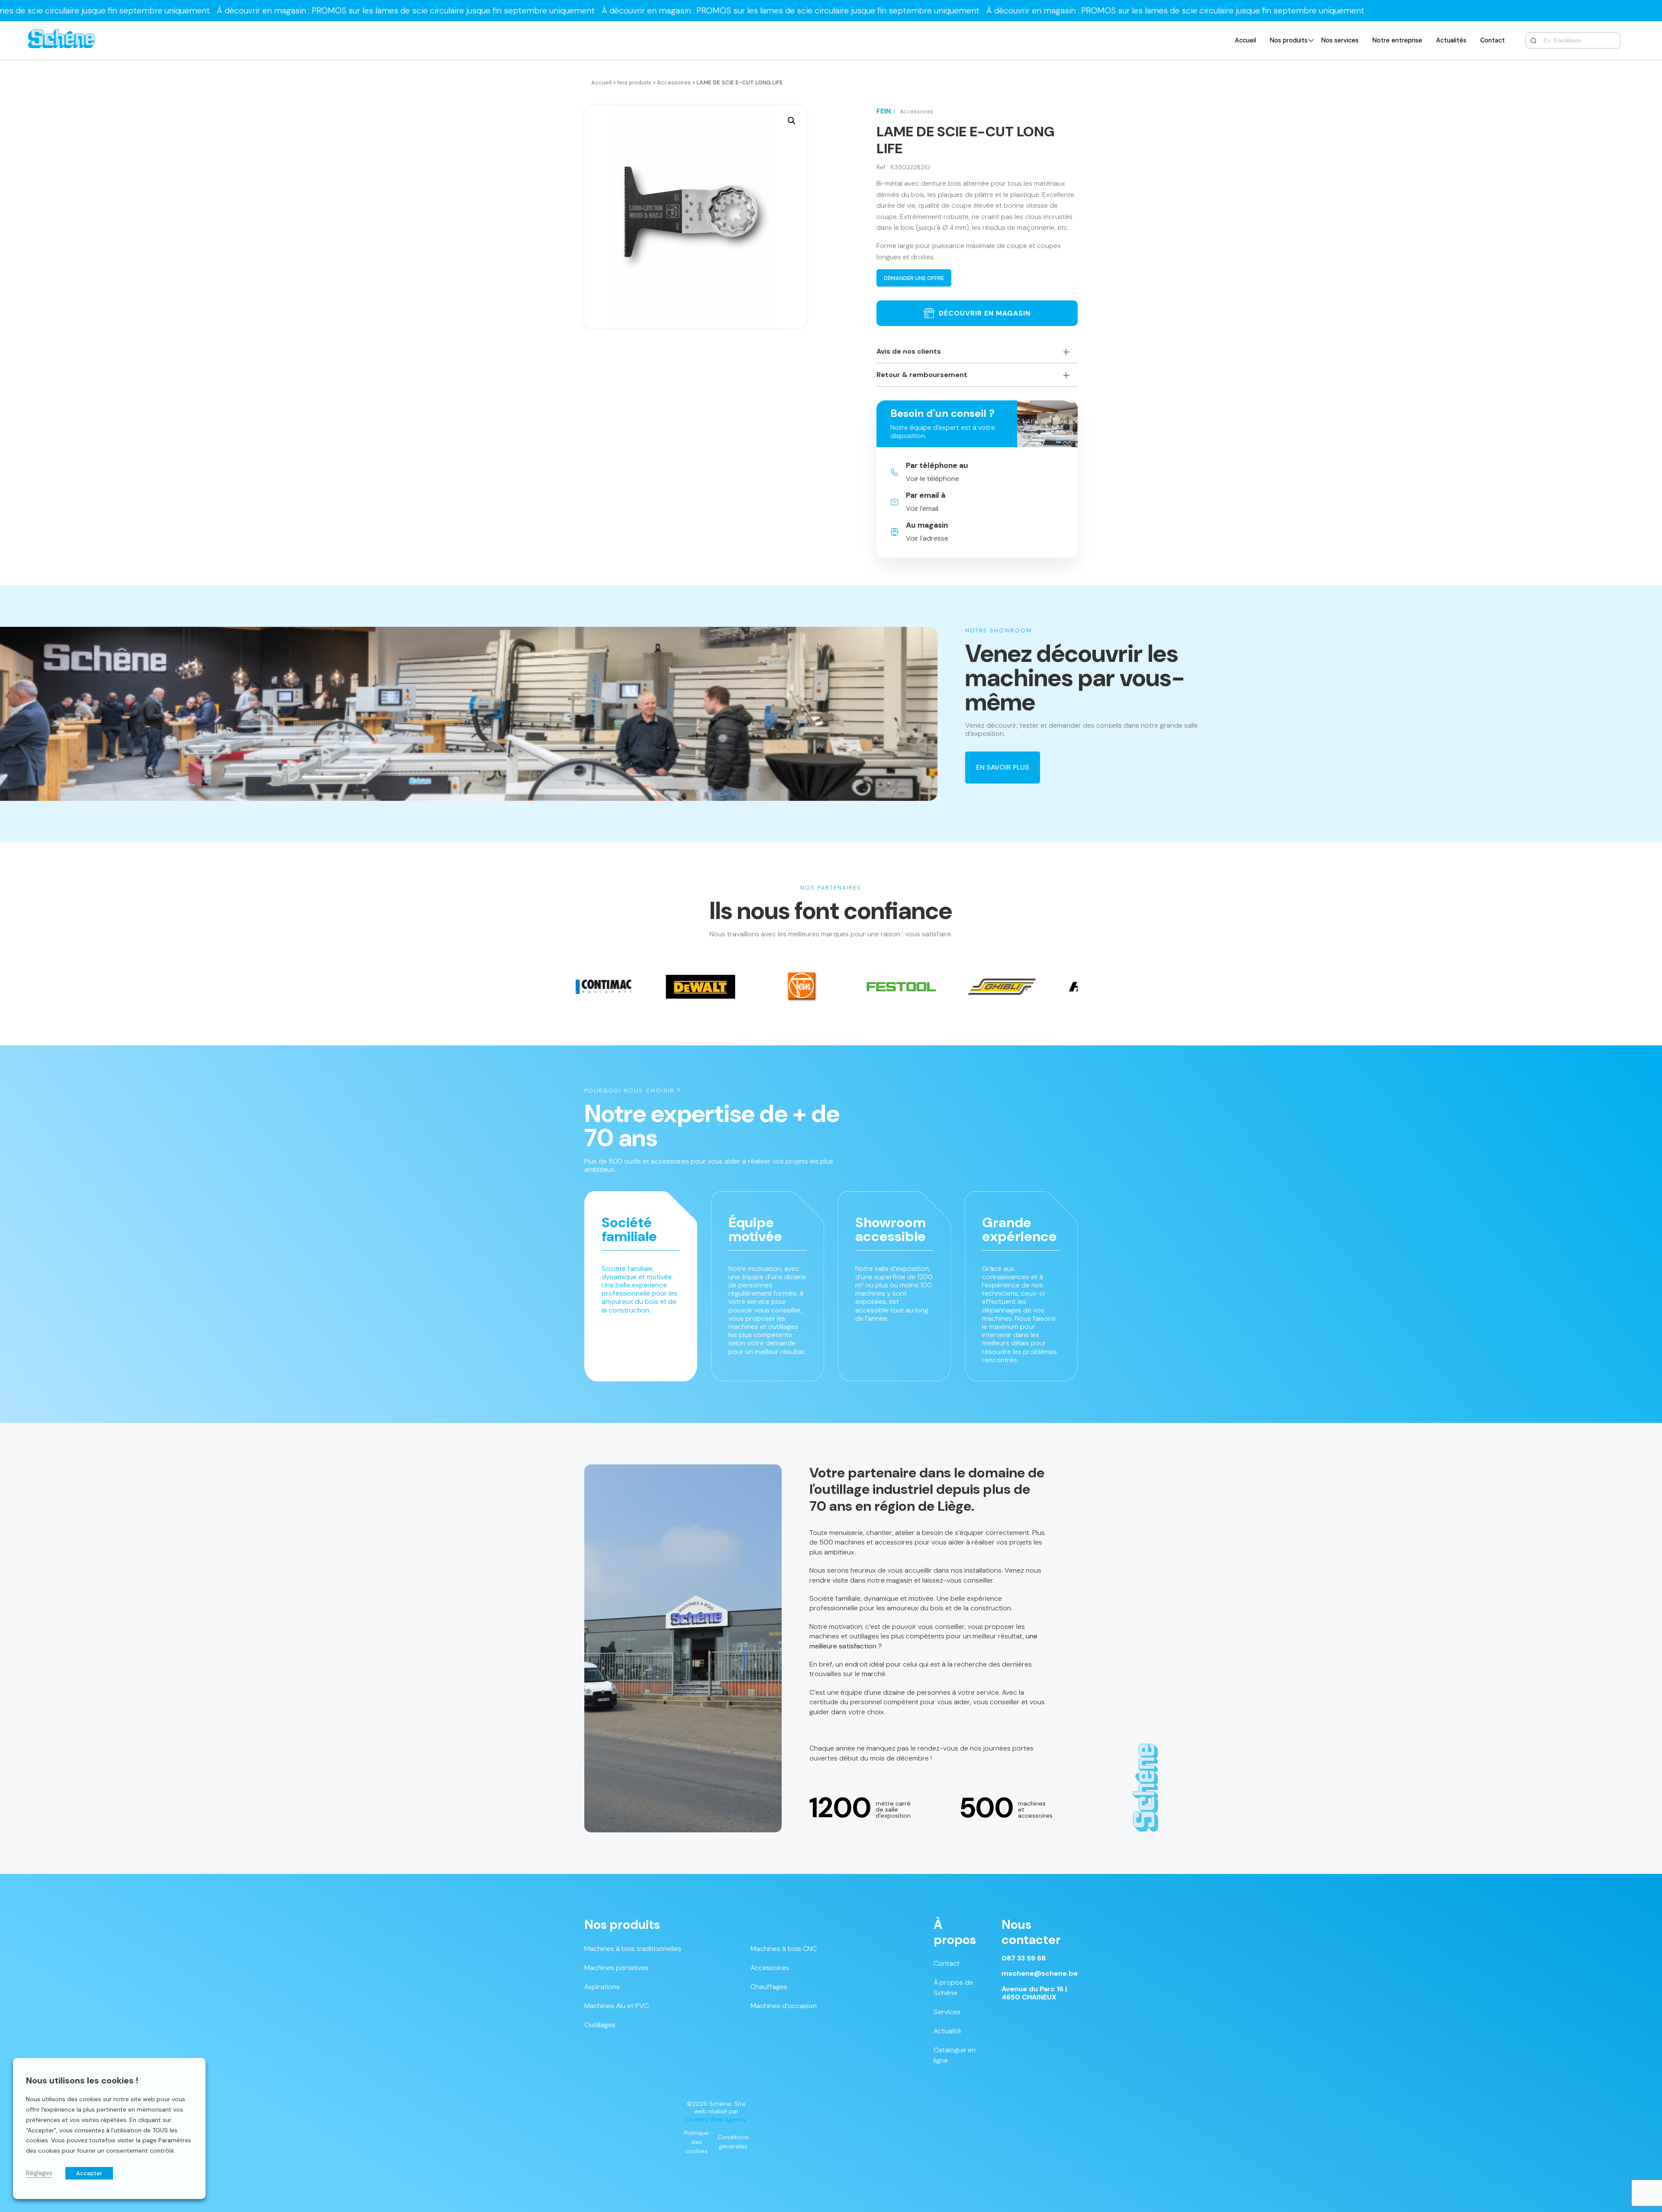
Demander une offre (914, 278)
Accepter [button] (89, 2173)
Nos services (1340, 40)
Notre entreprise (1397, 40)
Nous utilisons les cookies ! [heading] (82, 2080)
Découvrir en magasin (985, 313)
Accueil (1245, 40)
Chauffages (769, 1987)
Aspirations (602, 1987)
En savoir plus (1003, 767)
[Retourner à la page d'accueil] (61, 40)
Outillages (600, 2025)
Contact (1493, 40)
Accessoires (674, 82)
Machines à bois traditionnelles (633, 1949)
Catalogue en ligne (955, 2055)
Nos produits (1289, 40)
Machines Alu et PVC (617, 2006)
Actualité (947, 2031)
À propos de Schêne (953, 1988)
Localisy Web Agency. (717, 2119)
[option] (608, 987)
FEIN (884, 111)
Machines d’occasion (784, 2006)
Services (947, 2012)
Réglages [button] (39, 2173)
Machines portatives (616, 1968)
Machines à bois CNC (784, 1949)
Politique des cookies (697, 2142)
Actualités (1451, 40)
